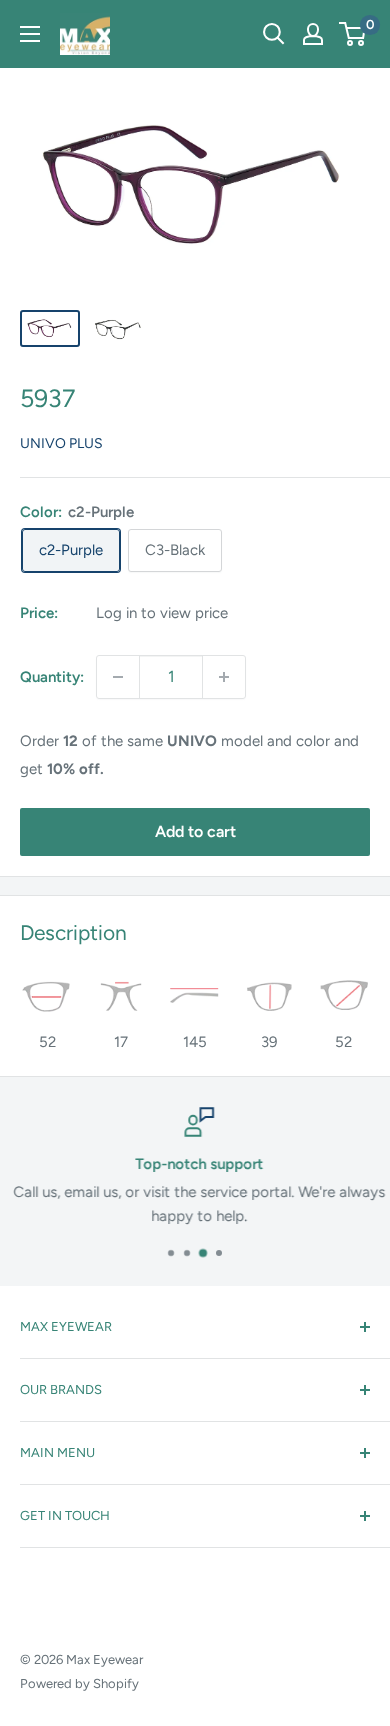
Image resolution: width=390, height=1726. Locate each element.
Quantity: (52, 677)
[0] (353, 34)
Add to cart (195, 831)
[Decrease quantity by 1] (118, 677)
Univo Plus (61, 443)
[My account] (313, 34)
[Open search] (274, 34)
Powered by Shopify (79, 1683)
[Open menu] (30, 34)
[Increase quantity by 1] (224, 677)
